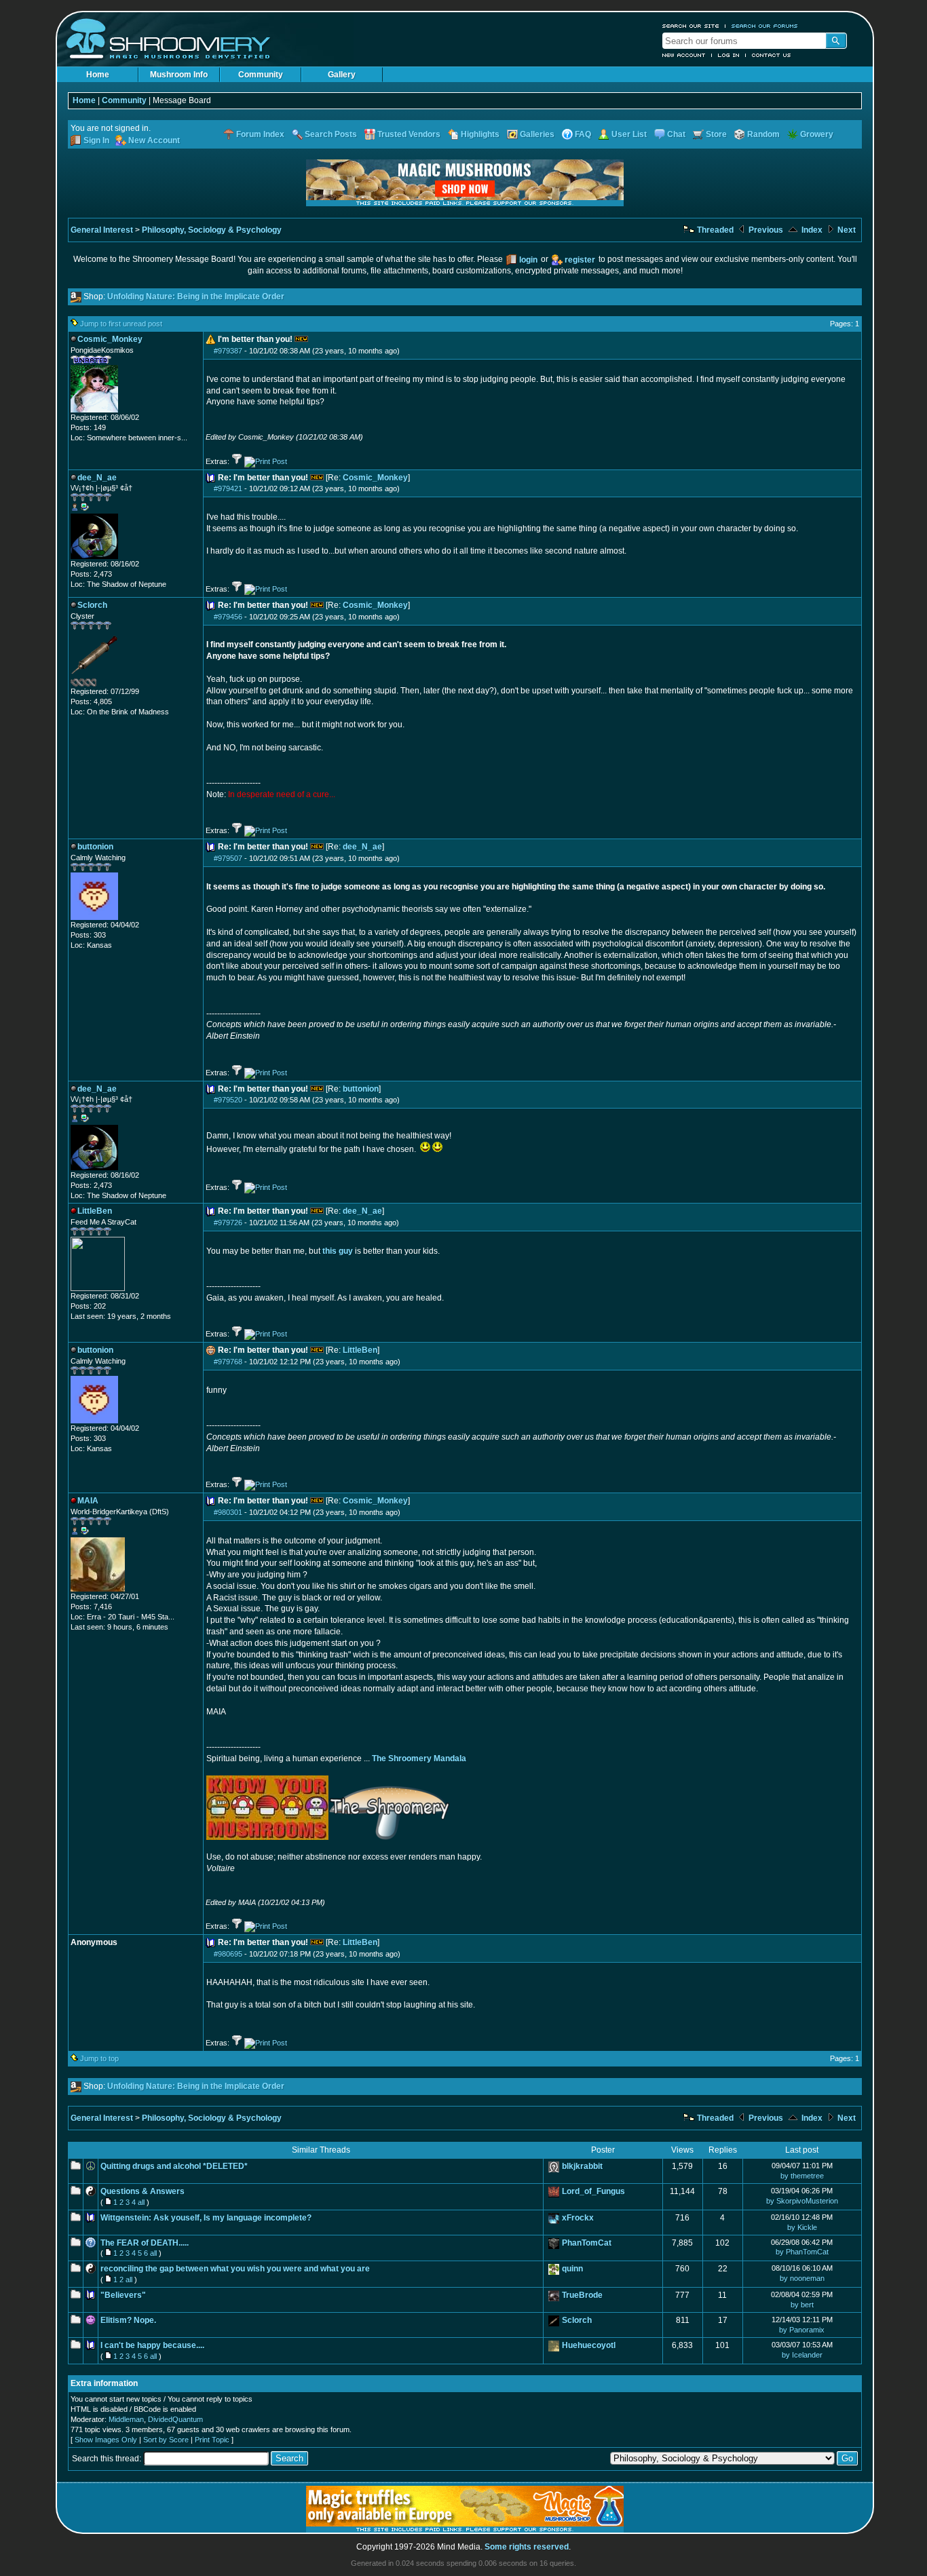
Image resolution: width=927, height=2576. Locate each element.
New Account (684, 55)
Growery (817, 134)
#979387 (228, 351)
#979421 (228, 488)
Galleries (537, 134)
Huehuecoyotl (589, 2345)
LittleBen (360, 1350)
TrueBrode (582, 2295)
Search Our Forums (765, 26)
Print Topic (212, 2440)
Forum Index (260, 134)
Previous (765, 230)
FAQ (583, 134)
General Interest (102, 230)
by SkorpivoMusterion (802, 2201)
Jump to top (99, 2058)
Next (846, 230)
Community (261, 75)
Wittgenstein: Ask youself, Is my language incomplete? (206, 2218)
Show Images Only (106, 2440)
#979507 (228, 858)
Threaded (714, 230)
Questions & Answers (143, 2191)
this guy (338, 1251)
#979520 (228, 1100)
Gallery (342, 75)
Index (811, 230)
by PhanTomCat (802, 2252)
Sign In (96, 140)
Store (716, 134)
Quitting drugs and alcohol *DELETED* (174, 2166)
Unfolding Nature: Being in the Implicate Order (196, 296)
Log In (729, 55)
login (528, 260)
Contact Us (772, 55)
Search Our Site (691, 26)
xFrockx (578, 2218)
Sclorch (577, 2320)
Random (763, 134)
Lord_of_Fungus (593, 2191)
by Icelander (802, 2355)
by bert (802, 2305)
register (580, 260)
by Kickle (802, 2227)
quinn (572, 2269)
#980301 (228, 1512)
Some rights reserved (527, 2547)
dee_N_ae (362, 847)
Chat (676, 134)
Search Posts (331, 134)
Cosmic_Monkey (375, 478)
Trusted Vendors (409, 134)
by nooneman (802, 2278)
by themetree (802, 2176)
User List (629, 134)
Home (98, 75)
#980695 (228, 1954)
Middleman (126, 2419)
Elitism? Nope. (128, 2320)
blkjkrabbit (582, 2166)
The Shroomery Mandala (419, 1758)
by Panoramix (802, 2330)
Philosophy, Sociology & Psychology (212, 230)
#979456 (228, 617)
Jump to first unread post (121, 324)
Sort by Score (166, 2440)
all (141, 2202)
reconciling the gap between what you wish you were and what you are (235, 2269)
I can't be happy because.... (152, 2345)
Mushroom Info (179, 75)
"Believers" (123, 2295)
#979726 (228, 1223)
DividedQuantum (175, 2419)
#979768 (228, 1362)
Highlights (480, 134)
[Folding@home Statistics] (98, 684)
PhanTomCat (587, 2243)
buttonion (361, 1089)
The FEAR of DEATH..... (145, 2243)
